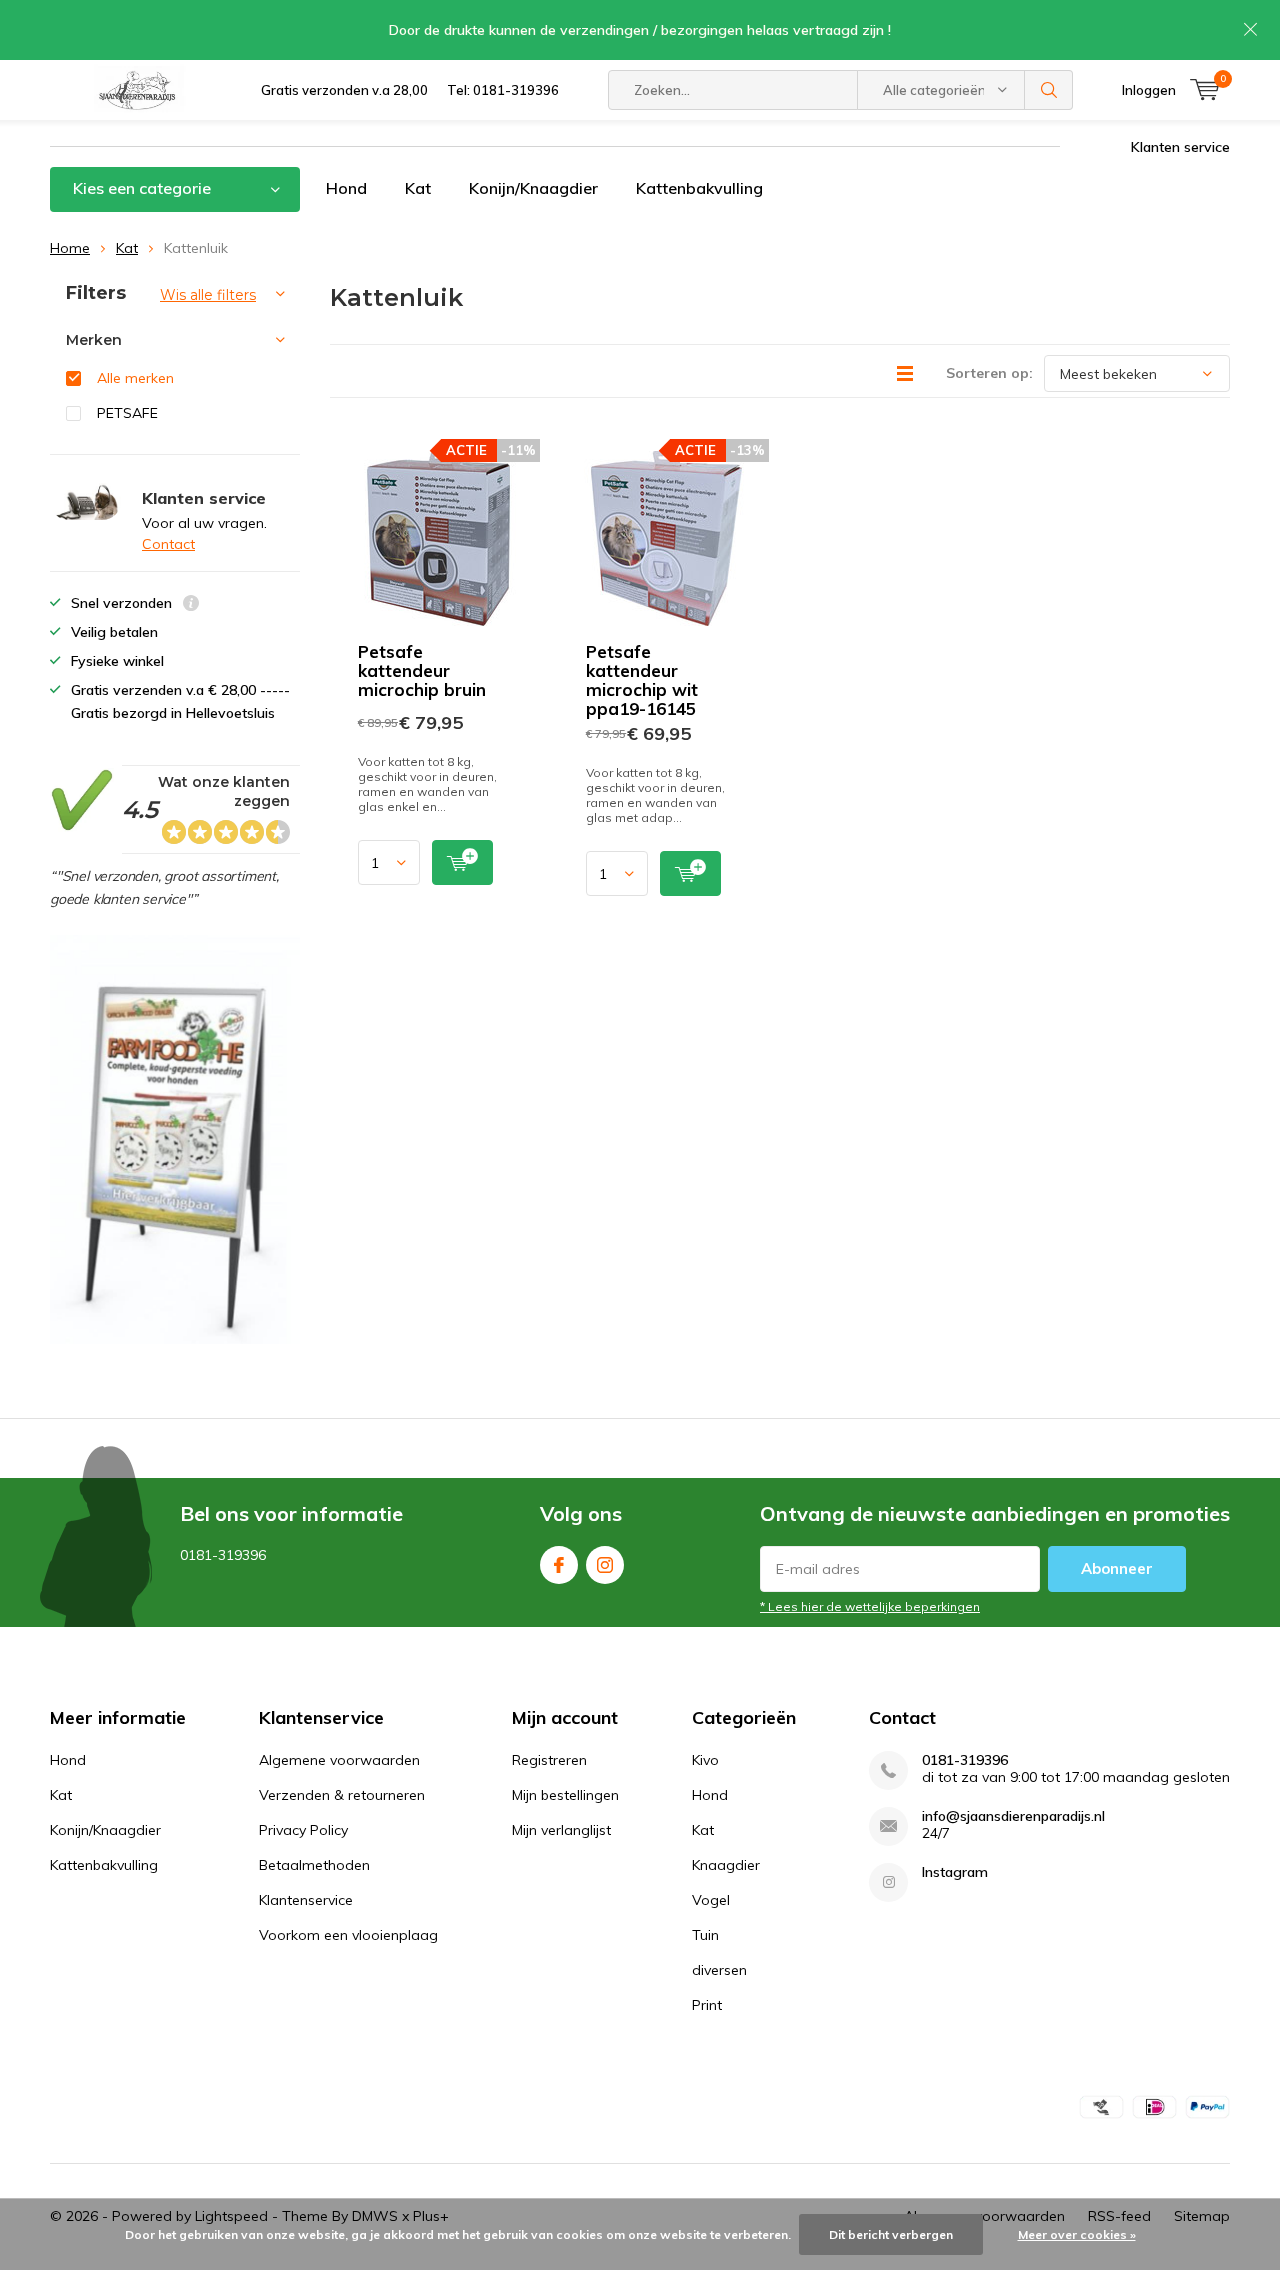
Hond (346, 188)
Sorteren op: (989, 373)
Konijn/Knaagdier (533, 188)
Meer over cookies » (1077, 2234)
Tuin (705, 1935)
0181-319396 (965, 1760)
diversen (719, 1970)
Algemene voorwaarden (339, 1760)
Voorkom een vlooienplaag (348, 1935)
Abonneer (1117, 1568)
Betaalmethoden (314, 1865)
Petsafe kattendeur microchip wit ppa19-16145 (642, 680)
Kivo (705, 1760)
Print (707, 2005)
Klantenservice (306, 1900)
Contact (168, 544)
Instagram (605, 1565)
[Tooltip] (191, 605)
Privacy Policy (303, 1830)
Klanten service (1180, 147)
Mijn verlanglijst (561, 1830)
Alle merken (135, 378)
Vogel (711, 1900)
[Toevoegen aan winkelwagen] (462, 862)
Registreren (549, 1760)
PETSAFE (127, 413)
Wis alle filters (208, 295)
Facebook (559, 1565)
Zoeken (1049, 90)
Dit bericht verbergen (891, 2234)
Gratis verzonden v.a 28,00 (344, 90)
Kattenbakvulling (699, 188)
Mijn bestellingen (565, 1795)
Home (70, 248)
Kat (418, 188)
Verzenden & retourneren (342, 1795)
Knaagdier (726, 1865)
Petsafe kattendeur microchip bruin (422, 670)
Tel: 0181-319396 (503, 90)
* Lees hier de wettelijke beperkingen (870, 1606)
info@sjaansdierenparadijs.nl (1013, 1816)
